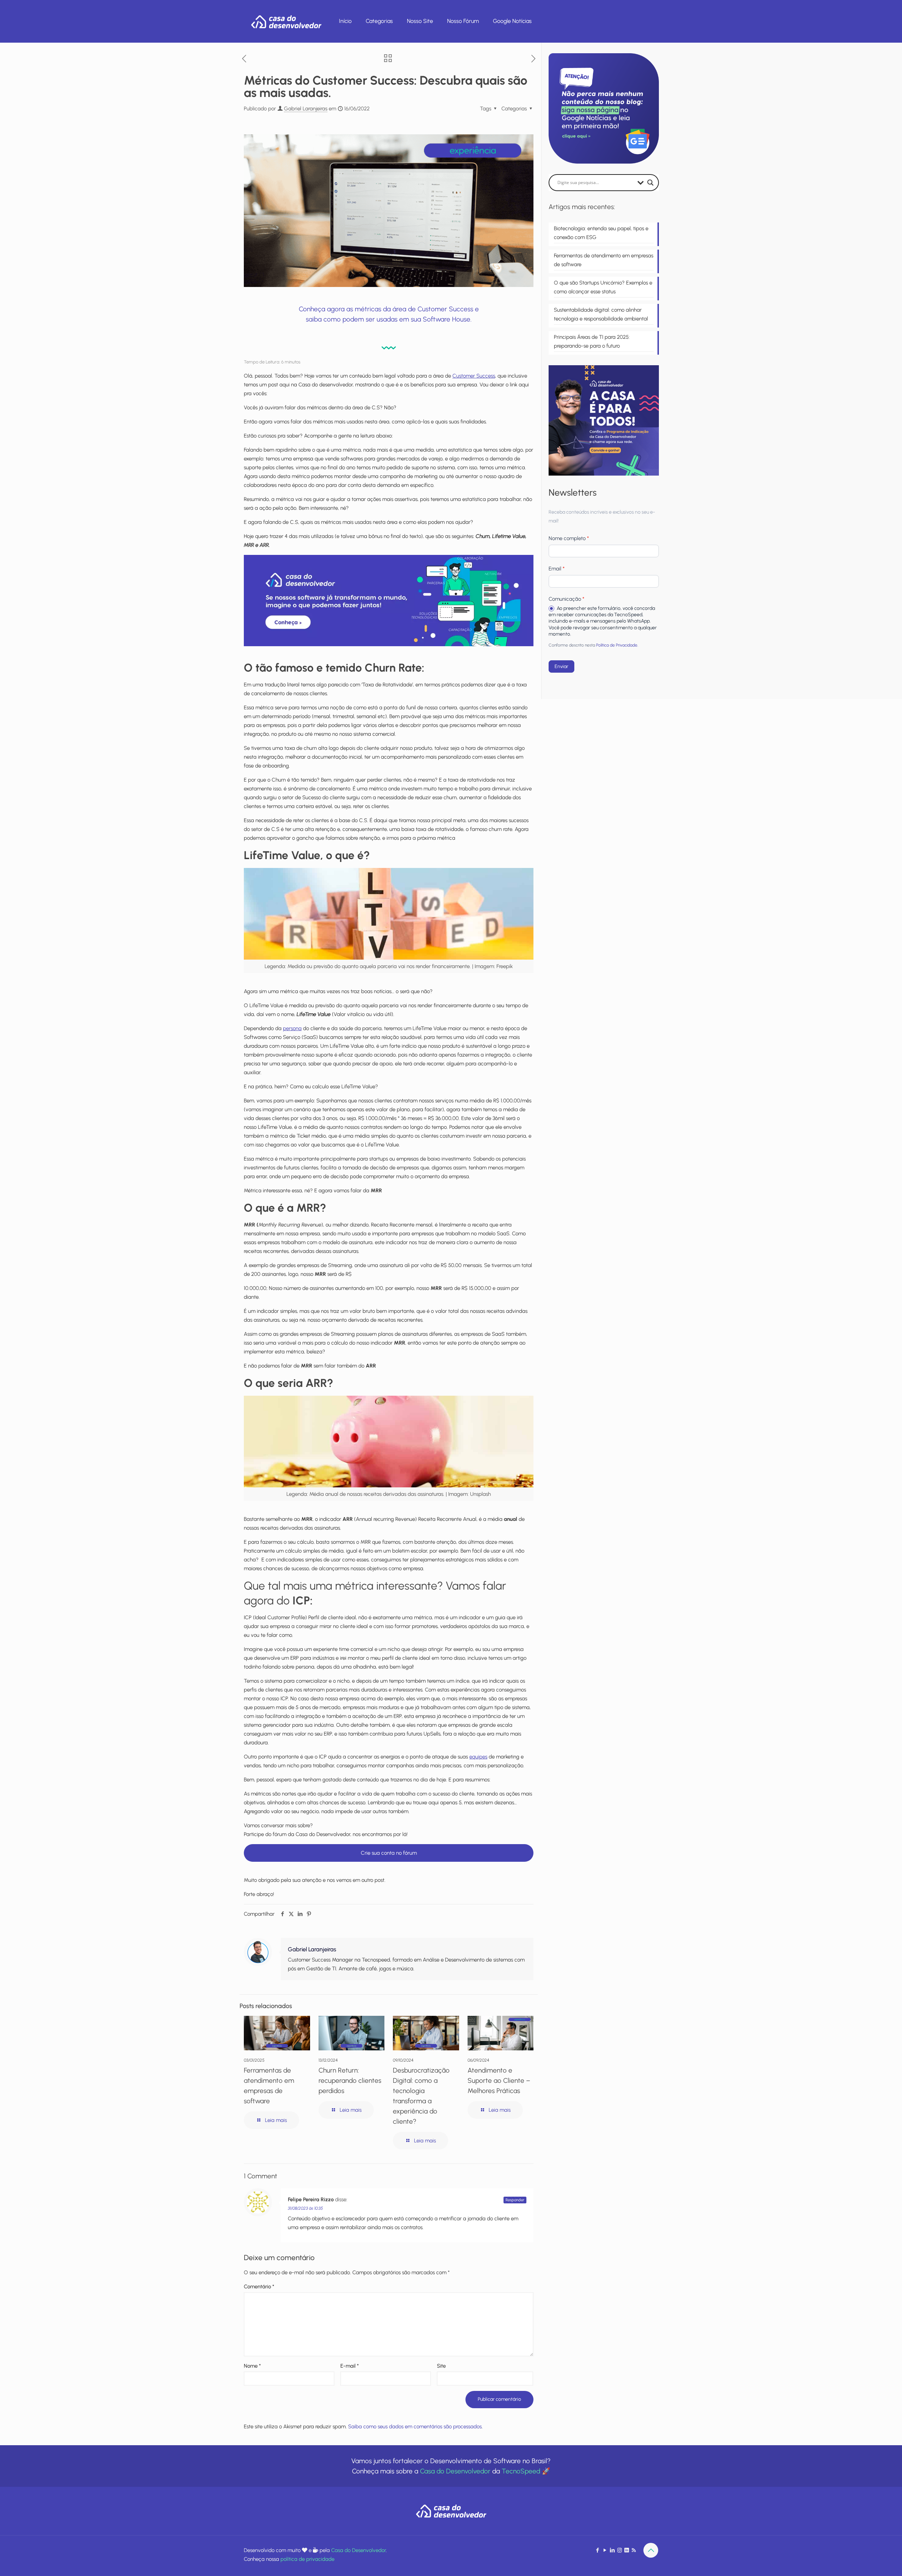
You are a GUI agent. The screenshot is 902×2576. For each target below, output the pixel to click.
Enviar (561, 666)
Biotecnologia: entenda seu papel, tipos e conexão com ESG (601, 233)
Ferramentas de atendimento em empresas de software (604, 260)
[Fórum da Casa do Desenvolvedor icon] (627, 2550)
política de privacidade (307, 2559)
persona (292, 1028)
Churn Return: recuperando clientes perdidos (350, 2081)
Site (441, 2366)
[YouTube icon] (605, 2550)
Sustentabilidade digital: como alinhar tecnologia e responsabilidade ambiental (601, 314)
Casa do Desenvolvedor (455, 2471)
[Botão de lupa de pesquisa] (650, 183)
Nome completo (569, 538)
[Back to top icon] (651, 2550)
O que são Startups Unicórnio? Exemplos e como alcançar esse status (603, 287)
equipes (478, 1757)
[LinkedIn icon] (612, 2550)
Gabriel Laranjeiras (306, 109)
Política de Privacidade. (617, 645)
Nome (252, 2366)
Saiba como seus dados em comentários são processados (415, 2427)
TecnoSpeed (521, 2471)
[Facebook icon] (597, 2550)
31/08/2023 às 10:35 (305, 2208)
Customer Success (474, 376)
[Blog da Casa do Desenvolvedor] (286, 21)
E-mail (350, 2366)
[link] (389, 601)
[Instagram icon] (620, 2550)
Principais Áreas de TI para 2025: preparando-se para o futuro (592, 341)
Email (557, 569)
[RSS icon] (634, 2550)
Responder (515, 2200)
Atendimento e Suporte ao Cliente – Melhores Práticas (499, 2081)
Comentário (259, 2287)
